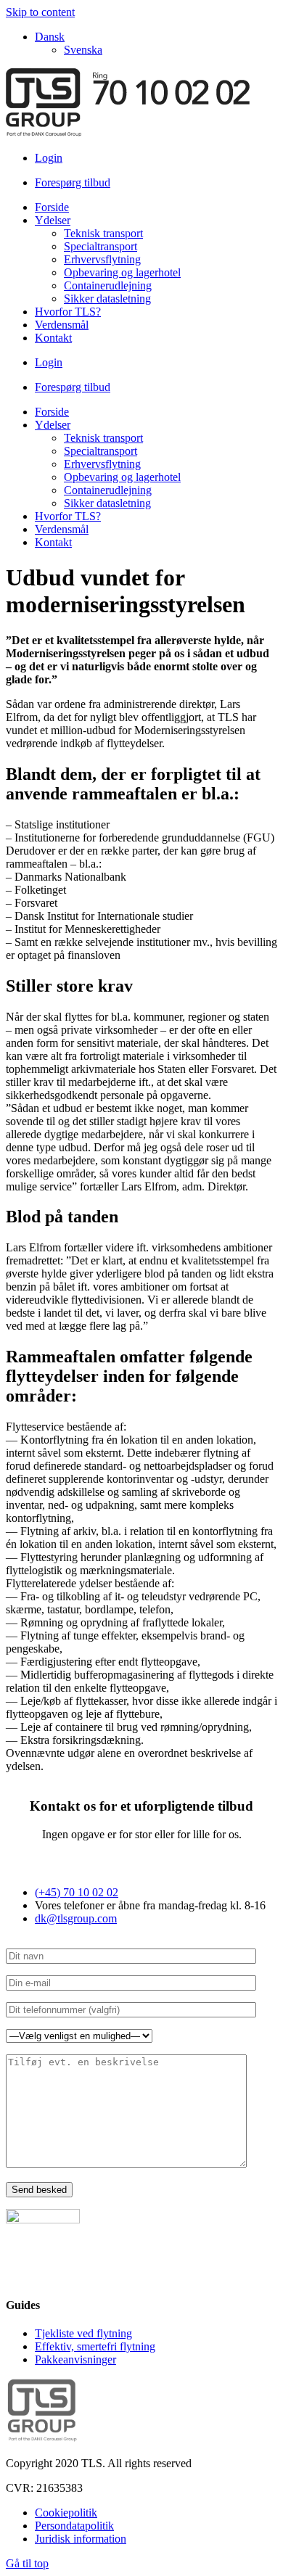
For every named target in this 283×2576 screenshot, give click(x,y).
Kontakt (53, 338)
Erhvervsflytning (102, 259)
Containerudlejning (108, 285)
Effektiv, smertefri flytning (95, 2346)
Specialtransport (101, 246)
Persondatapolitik (74, 2526)
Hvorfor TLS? (68, 312)
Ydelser (53, 220)
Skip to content (40, 12)
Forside (52, 207)
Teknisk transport (103, 233)
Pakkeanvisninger (75, 2359)
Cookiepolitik (66, 2513)
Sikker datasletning (107, 299)
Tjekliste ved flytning (83, 2333)
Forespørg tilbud (73, 182)
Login (49, 158)
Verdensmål (62, 325)
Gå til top (27, 2563)
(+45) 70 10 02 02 (77, 1892)
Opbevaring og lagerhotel (122, 272)
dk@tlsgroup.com (76, 1918)
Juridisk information (81, 2539)
